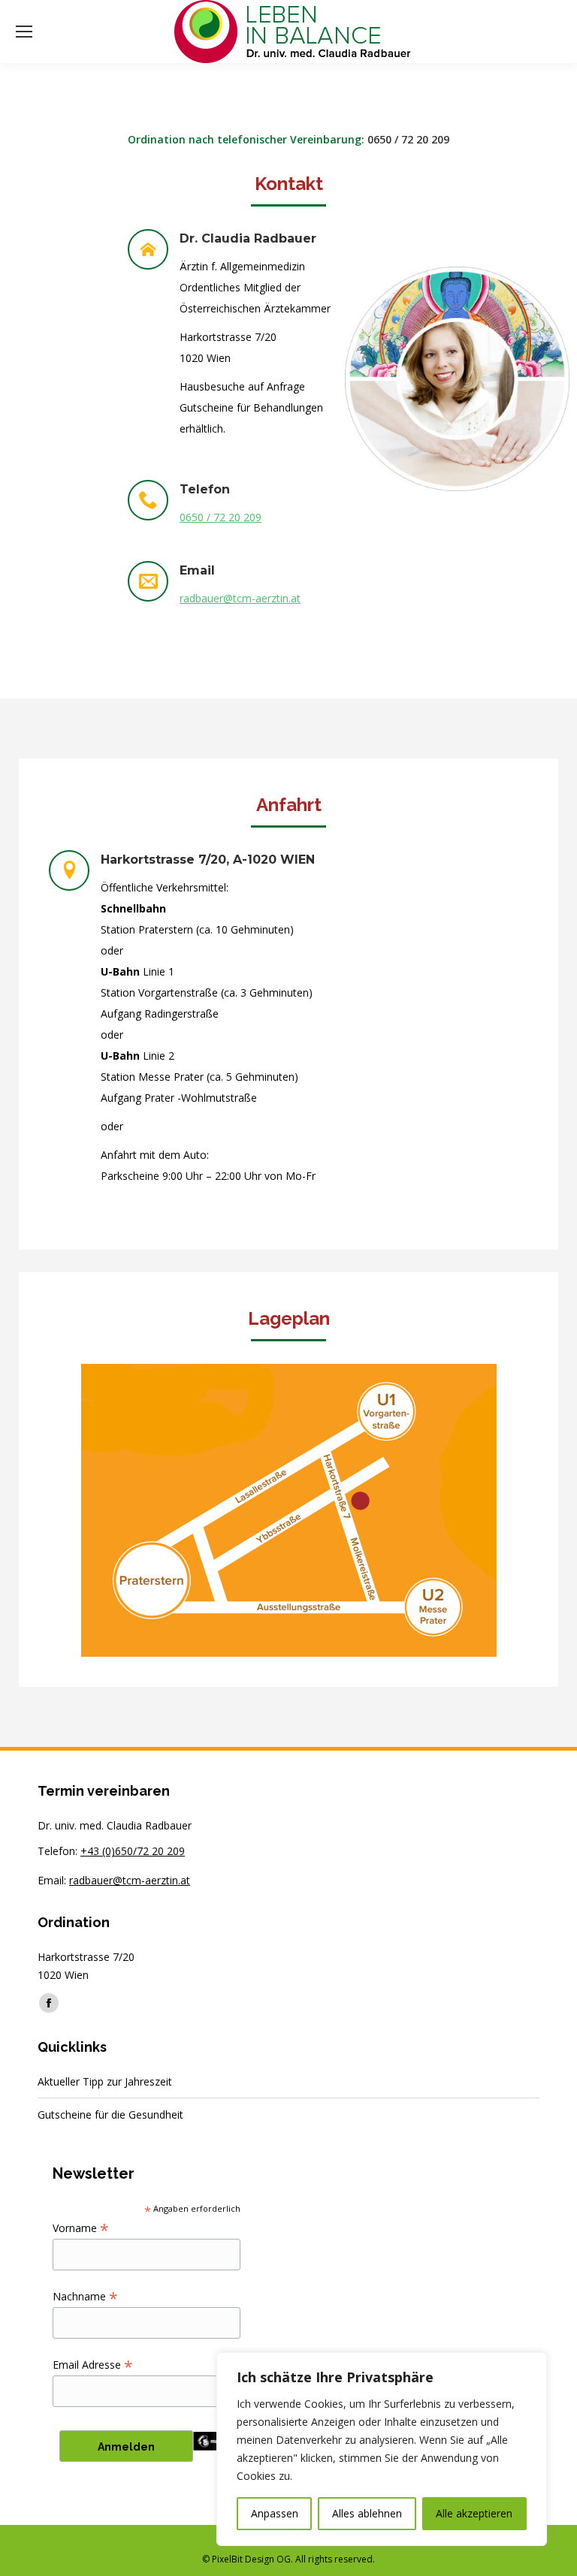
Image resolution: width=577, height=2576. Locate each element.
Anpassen (275, 2513)
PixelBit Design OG (251, 2559)
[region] (382, 2449)
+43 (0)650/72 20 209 (133, 1851)
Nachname (85, 2296)
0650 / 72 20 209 (408, 139)
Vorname (81, 2228)
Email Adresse (93, 2365)
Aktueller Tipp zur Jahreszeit (105, 2081)
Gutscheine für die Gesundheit (110, 2114)
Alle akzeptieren (474, 2513)
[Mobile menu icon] (24, 32)
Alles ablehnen (367, 2513)
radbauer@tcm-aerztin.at (240, 598)
